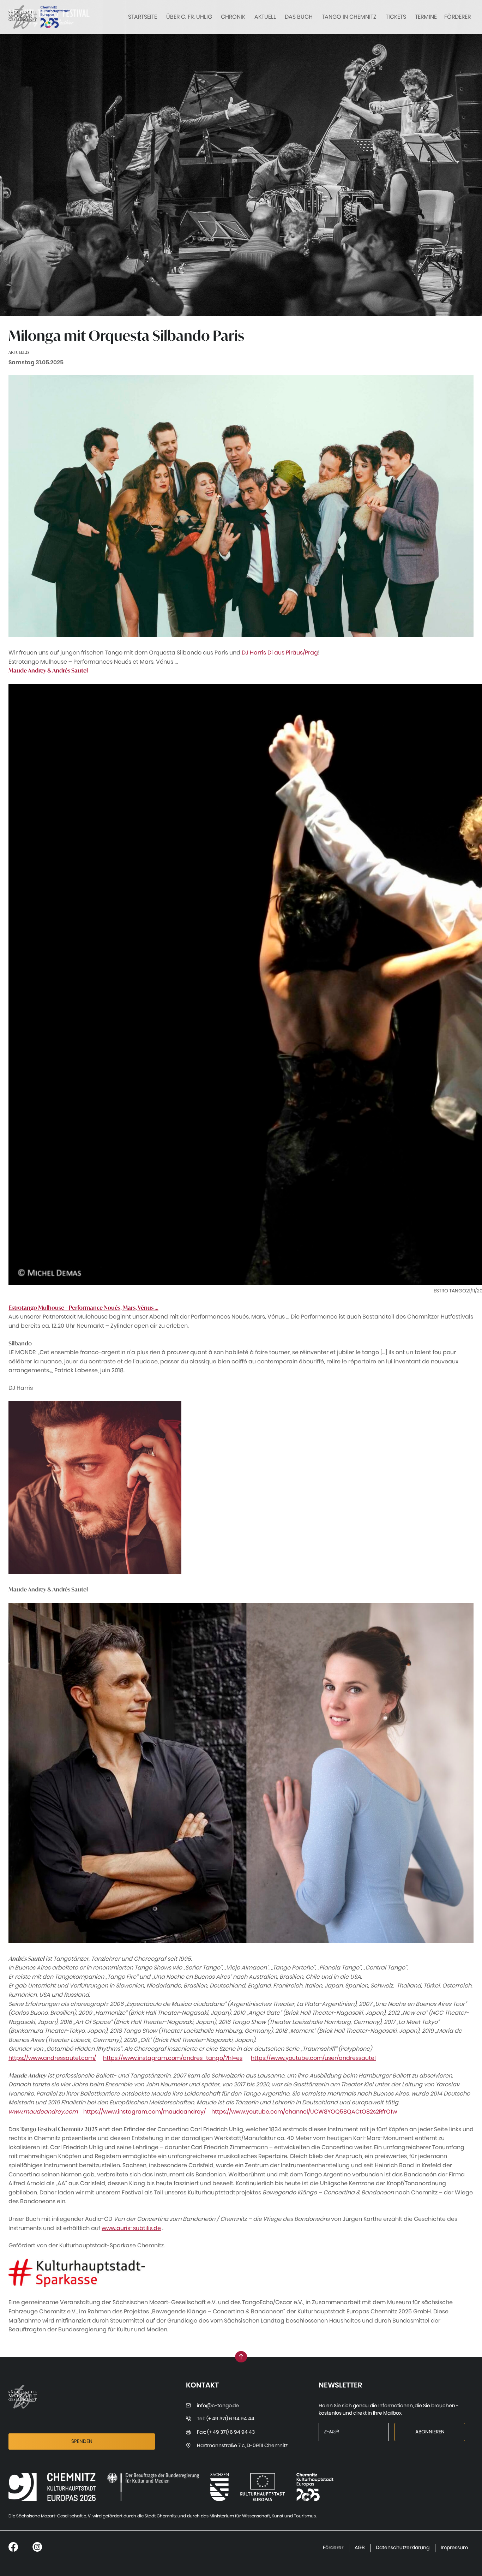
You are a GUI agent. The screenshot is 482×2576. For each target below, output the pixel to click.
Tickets (396, 17)
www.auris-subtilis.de (131, 2228)
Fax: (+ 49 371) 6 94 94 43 (226, 2432)
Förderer (457, 17)
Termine (426, 17)
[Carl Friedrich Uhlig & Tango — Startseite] (23, 17)
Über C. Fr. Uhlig (189, 17)
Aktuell (265, 17)
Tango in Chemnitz (349, 17)
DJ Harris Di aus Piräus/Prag (280, 653)
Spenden (82, 2441)
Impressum (454, 2548)
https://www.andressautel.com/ (52, 2058)
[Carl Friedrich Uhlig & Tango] (52, 2487)
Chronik (233, 17)
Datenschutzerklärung (403, 2548)
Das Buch (299, 17)
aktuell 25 (19, 352)
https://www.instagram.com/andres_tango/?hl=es (173, 2058)
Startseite (143, 17)
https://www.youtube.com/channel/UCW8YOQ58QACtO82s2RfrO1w (304, 2112)
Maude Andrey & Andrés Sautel (48, 670)
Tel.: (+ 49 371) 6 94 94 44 (226, 2419)
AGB (360, 2548)
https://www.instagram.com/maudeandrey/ (144, 2112)
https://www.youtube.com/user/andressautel (313, 2058)
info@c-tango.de (218, 2406)
